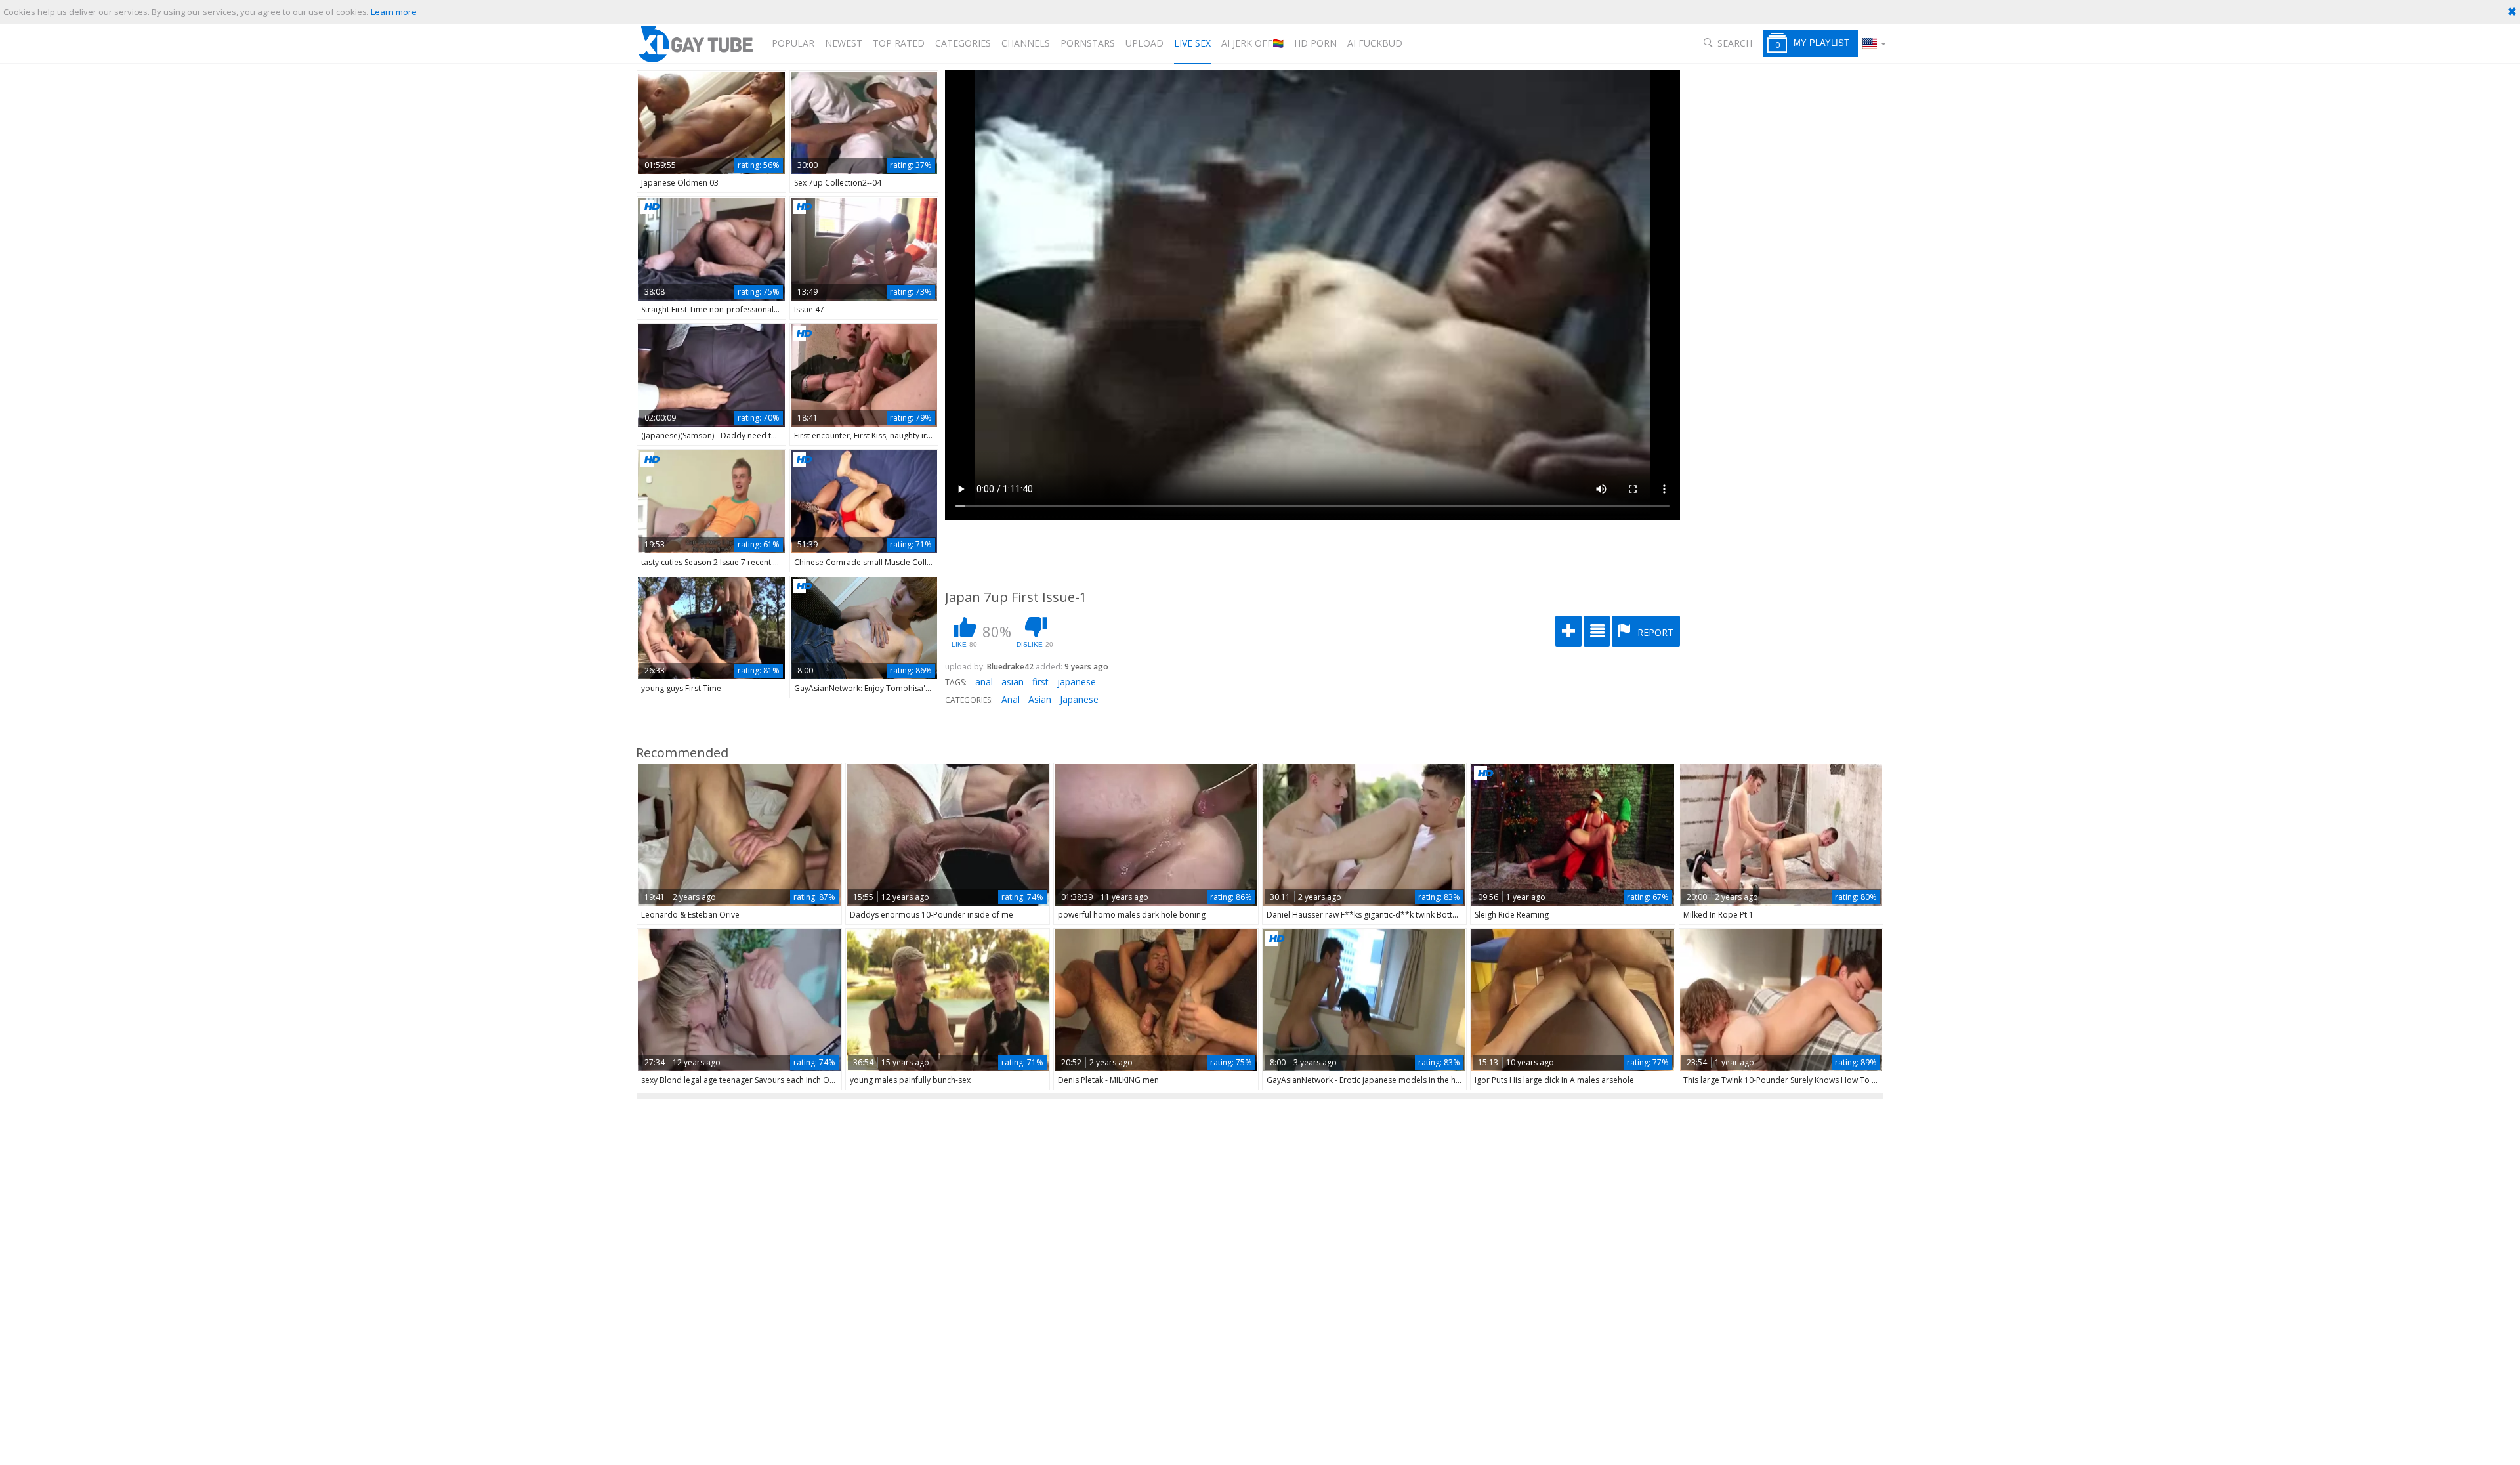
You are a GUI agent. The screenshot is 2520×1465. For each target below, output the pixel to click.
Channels (1026, 43)
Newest (844, 43)
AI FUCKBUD (1375, 43)
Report (1654, 632)
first (1040, 682)
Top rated (899, 43)
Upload (1144, 43)
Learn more (394, 12)
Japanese (1079, 699)
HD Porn (1315, 43)
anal (984, 682)
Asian (1040, 699)
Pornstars (1088, 43)
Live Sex (1192, 43)
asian (1013, 682)
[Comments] (1597, 631)
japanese (1077, 682)
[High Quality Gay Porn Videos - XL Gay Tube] (695, 44)
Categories (963, 43)
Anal (1011, 699)
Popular (793, 43)
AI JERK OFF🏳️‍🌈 (1252, 43)
